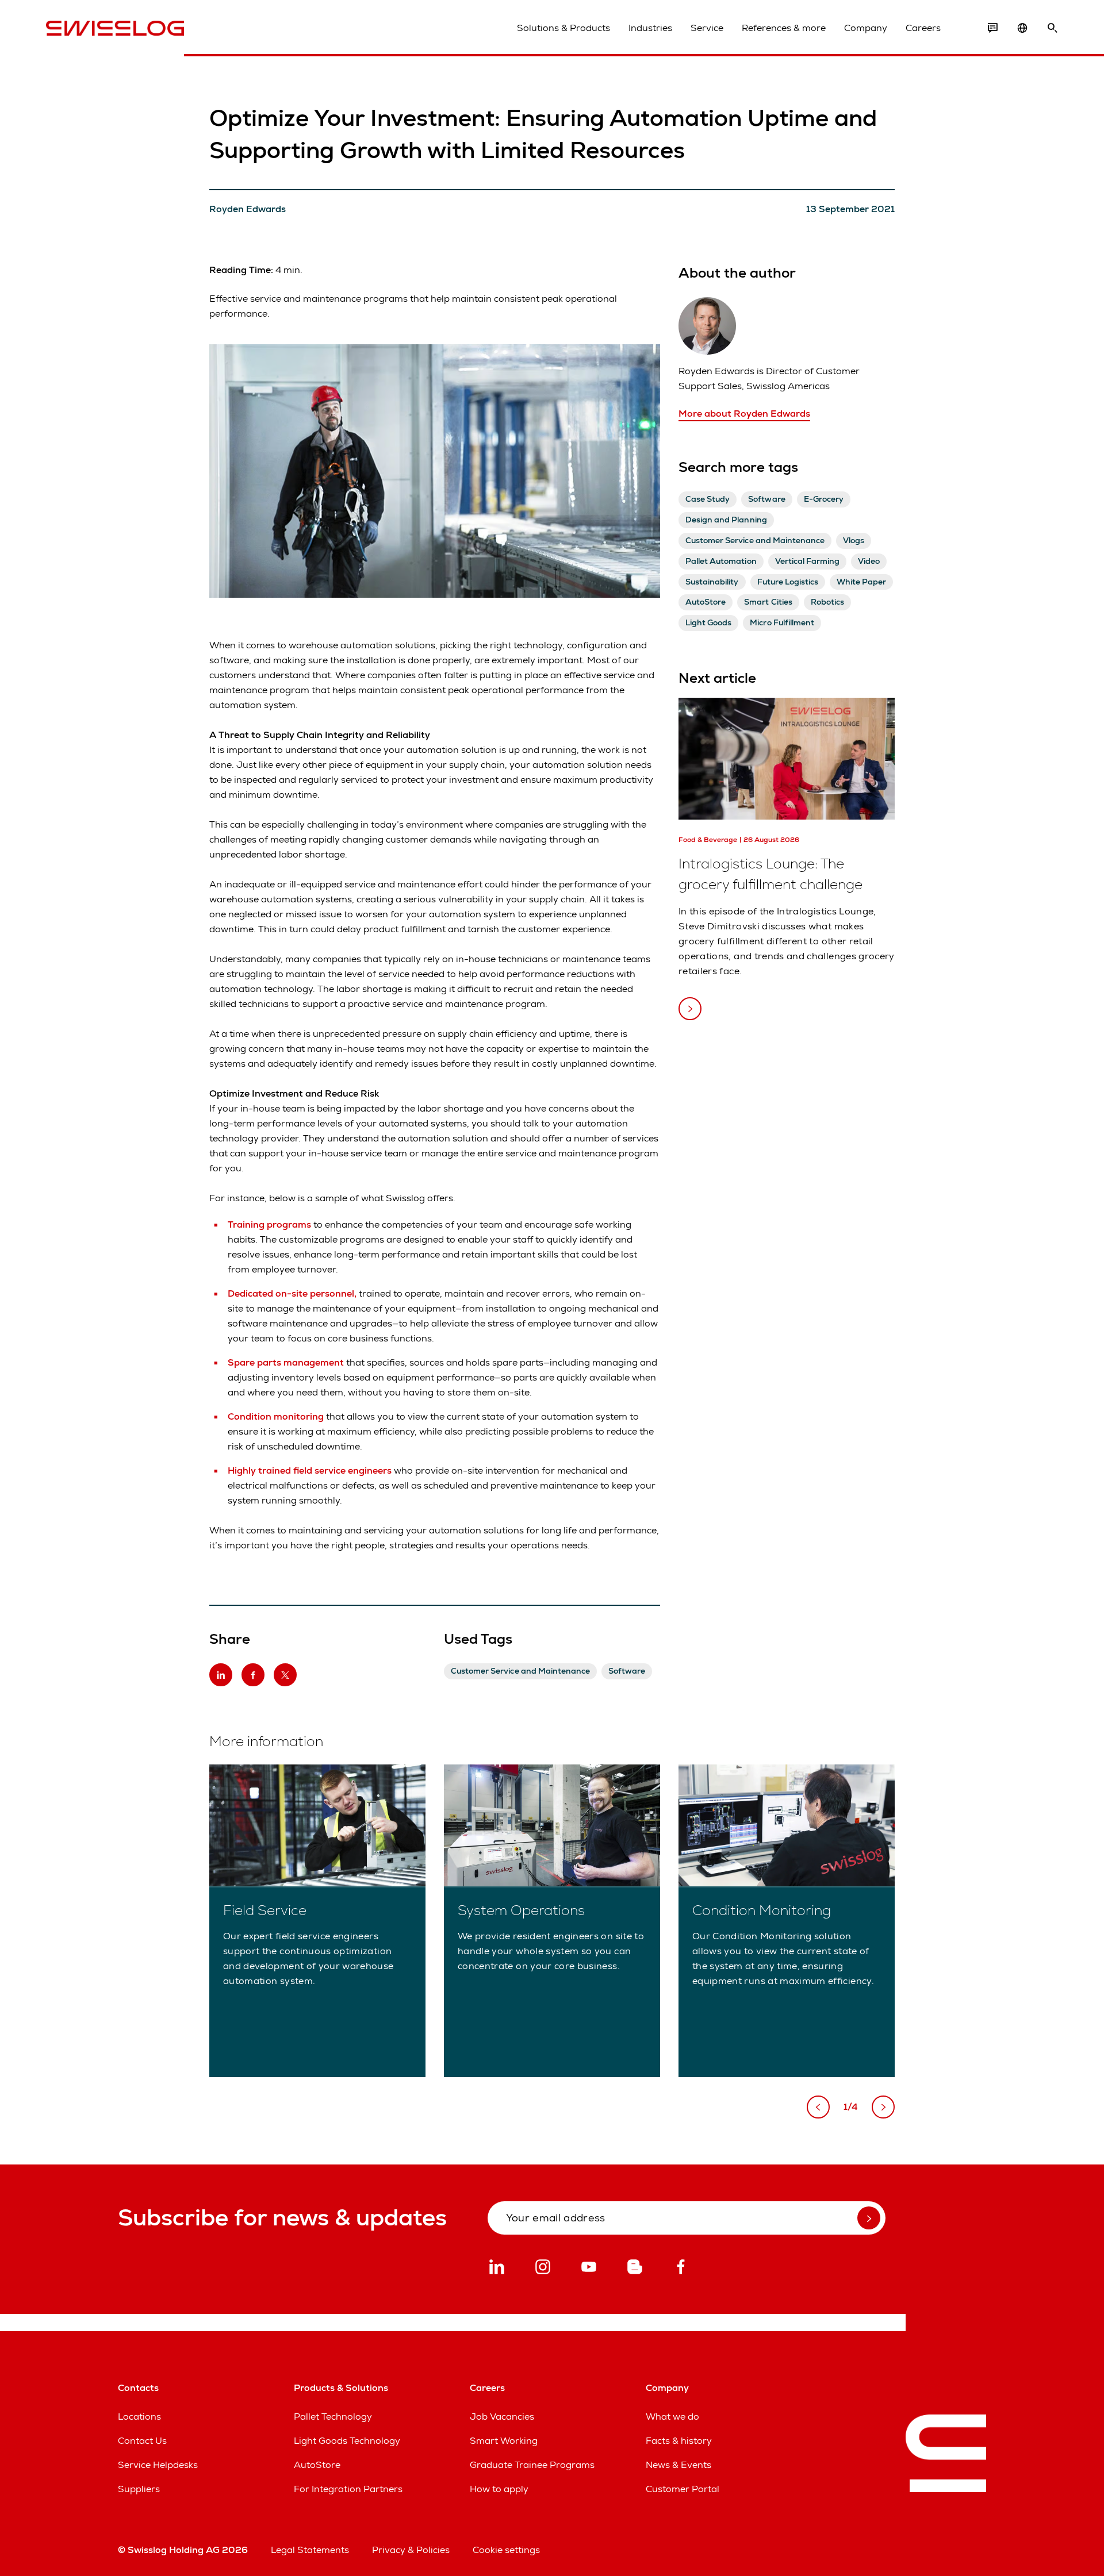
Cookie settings (506, 2550)
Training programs (271, 1224)
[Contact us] (992, 28)
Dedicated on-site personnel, (292, 1293)
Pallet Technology (333, 2417)
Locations (139, 2417)
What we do (672, 2417)
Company (866, 28)
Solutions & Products (563, 28)
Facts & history (679, 2441)
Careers (923, 28)
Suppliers (139, 2489)
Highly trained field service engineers (310, 1470)
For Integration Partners (348, 2489)
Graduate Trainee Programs (532, 2465)
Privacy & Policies (411, 2550)
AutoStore (317, 2465)
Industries (650, 28)
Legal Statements (310, 2550)
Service (707, 28)
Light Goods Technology (347, 2441)
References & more (784, 28)
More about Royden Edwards (744, 414)
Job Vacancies (502, 2417)
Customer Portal (683, 2489)
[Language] (1022, 28)
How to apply (499, 2489)
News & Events (678, 2465)
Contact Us (142, 2441)
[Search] (1052, 28)
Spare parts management (287, 1362)
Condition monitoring (277, 1416)
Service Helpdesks (158, 2465)
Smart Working (504, 2441)
